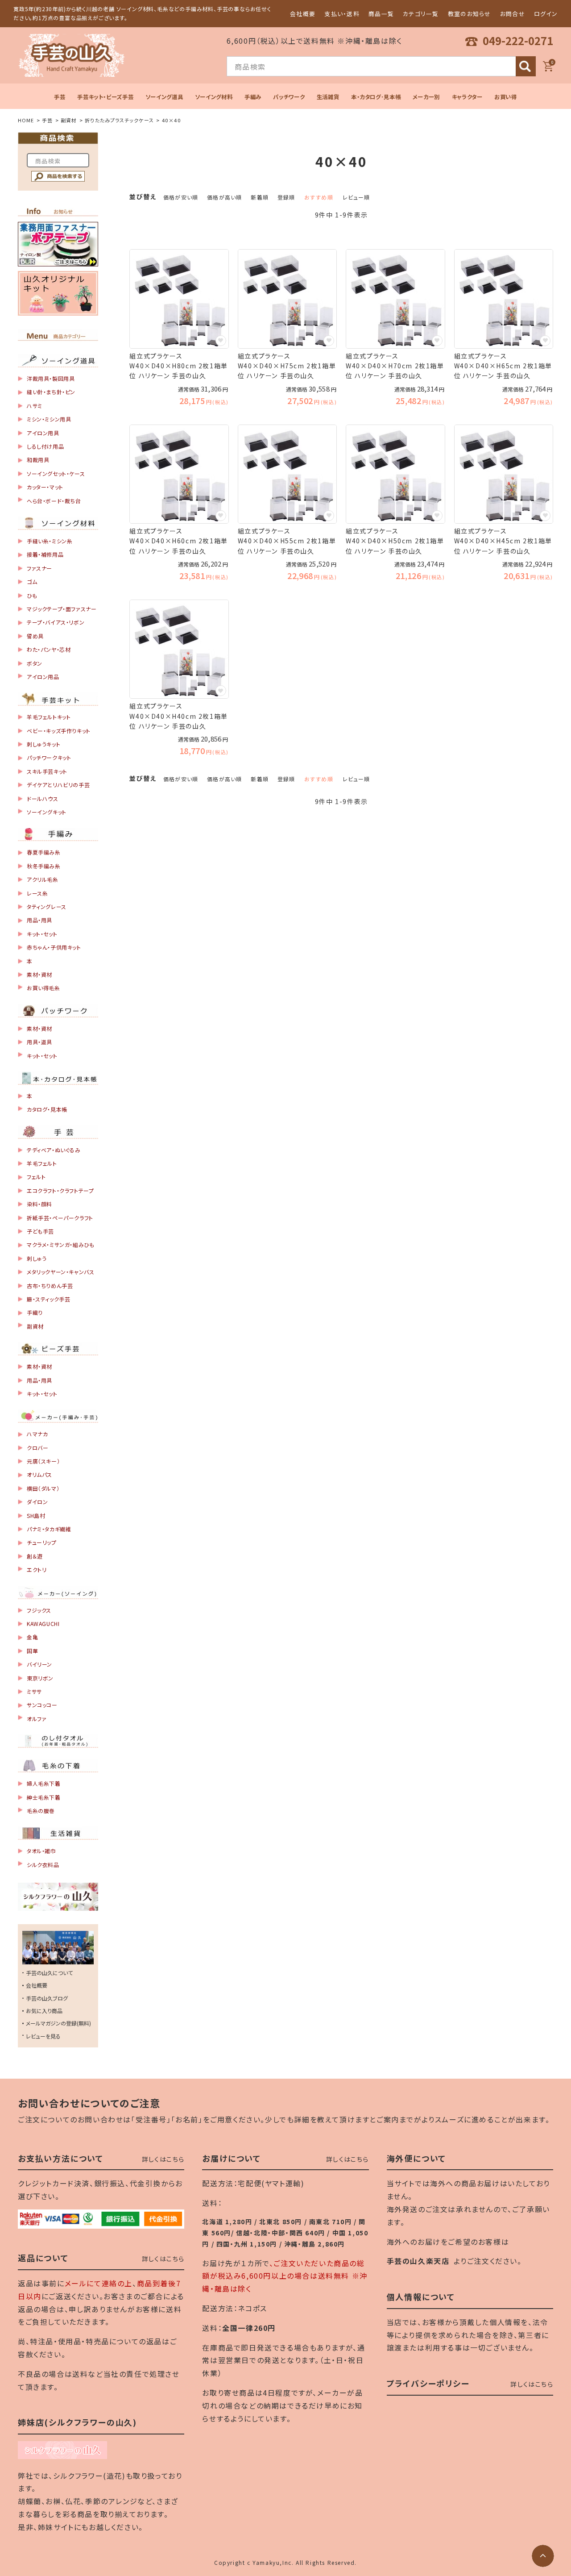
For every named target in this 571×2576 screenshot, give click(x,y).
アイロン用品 (43, 677)
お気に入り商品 (44, 2011)
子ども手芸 (40, 1231)
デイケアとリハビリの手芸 (58, 785)
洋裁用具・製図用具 (51, 378)
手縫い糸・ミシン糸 (50, 541)
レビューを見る (43, 2036)
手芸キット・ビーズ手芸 (105, 97)
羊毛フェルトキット (49, 717)
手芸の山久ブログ (47, 1998)
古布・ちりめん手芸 (50, 1286)
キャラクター (467, 97)
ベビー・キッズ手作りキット (59, 731)
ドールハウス (43, 798)
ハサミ (35, 406)
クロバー (37, 1448)
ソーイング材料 (214, 97)
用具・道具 (39, 1042)
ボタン (35, 663)
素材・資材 (39, 974)
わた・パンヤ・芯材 (49, 649)
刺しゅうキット (43, 744)
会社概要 (303, 14)
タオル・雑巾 (41, 1851)
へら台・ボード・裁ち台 (54, 501)
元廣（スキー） (43, 1461)
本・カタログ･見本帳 (376, 97)
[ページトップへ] (543, 2556)
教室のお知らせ (470, 14)
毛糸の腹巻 (41, 1811)
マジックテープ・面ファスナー (62, 609)
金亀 (32, 1637)
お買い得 (506, 97)
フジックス (39, 1610)
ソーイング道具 (164, 97)
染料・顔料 (39, 1204)
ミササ (34, 1691)
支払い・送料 (342, 14)
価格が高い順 (224, 197)
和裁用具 (38, 460)
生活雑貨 (328, 97)
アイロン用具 (43, 433)
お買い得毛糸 (43, 988)
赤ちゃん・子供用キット (54, 947)
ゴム (32, 581)
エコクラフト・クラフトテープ (60, 1190)
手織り (35, 1312)
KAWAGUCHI (43, 1624)
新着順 (260, 197)
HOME (26, 120)
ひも (32, 595)
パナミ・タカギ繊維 (49, 1529)
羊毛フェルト (42, 1163)
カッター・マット (45, 487)
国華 (32, 1651)
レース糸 (37, 893)
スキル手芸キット (47, 771)
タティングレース (47, 907)
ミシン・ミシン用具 (49, 419)
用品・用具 (39, 920)
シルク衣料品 (43, 1865)
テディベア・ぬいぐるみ (54, 1150)
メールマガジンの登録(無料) (58, 2023)
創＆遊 (35, 1556)
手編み (253, 97)
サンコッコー (42, 1705)
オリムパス (39, 1474)
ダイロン (37, 1502)
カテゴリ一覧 (421, 14)
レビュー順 (356, 197)
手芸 (60, 97)
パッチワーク (289, 97)
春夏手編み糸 (44, 852)
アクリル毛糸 (43, 879)
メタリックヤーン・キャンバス (60, 1272)
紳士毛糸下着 (44, 1797)
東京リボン (40, 1678)
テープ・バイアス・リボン (56, 622)
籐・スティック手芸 (48, 1299)
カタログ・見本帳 (47, 1109)
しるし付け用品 (45, 446)
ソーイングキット (47, 812)
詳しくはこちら (163, 2159)
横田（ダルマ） (43, 1488)
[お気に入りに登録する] (221, 341)
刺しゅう (37, 1258)
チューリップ (42, 1542)
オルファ (37, 1719)
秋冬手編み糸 (44, 866)
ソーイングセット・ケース (56, 473)
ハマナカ (37, 1434)
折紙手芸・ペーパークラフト (60, 1218)
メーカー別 (426, 97)
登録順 (286, 197)
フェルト (36, 1177)
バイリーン (39, 1664)
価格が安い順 (181, 197)
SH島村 (36, 1515)
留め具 (35, 636)
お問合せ (513, 14)
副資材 (69, 120)
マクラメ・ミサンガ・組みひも (60, 1244)
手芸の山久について (49, 1973)
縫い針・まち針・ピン (51, 392)
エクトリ (37, 1569)
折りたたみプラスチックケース (119, 120)
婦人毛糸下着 (44, 1783)
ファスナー (39, 568)
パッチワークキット (49, 757)
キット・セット (42, 934)
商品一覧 (381, 14)
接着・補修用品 (45, 554)
